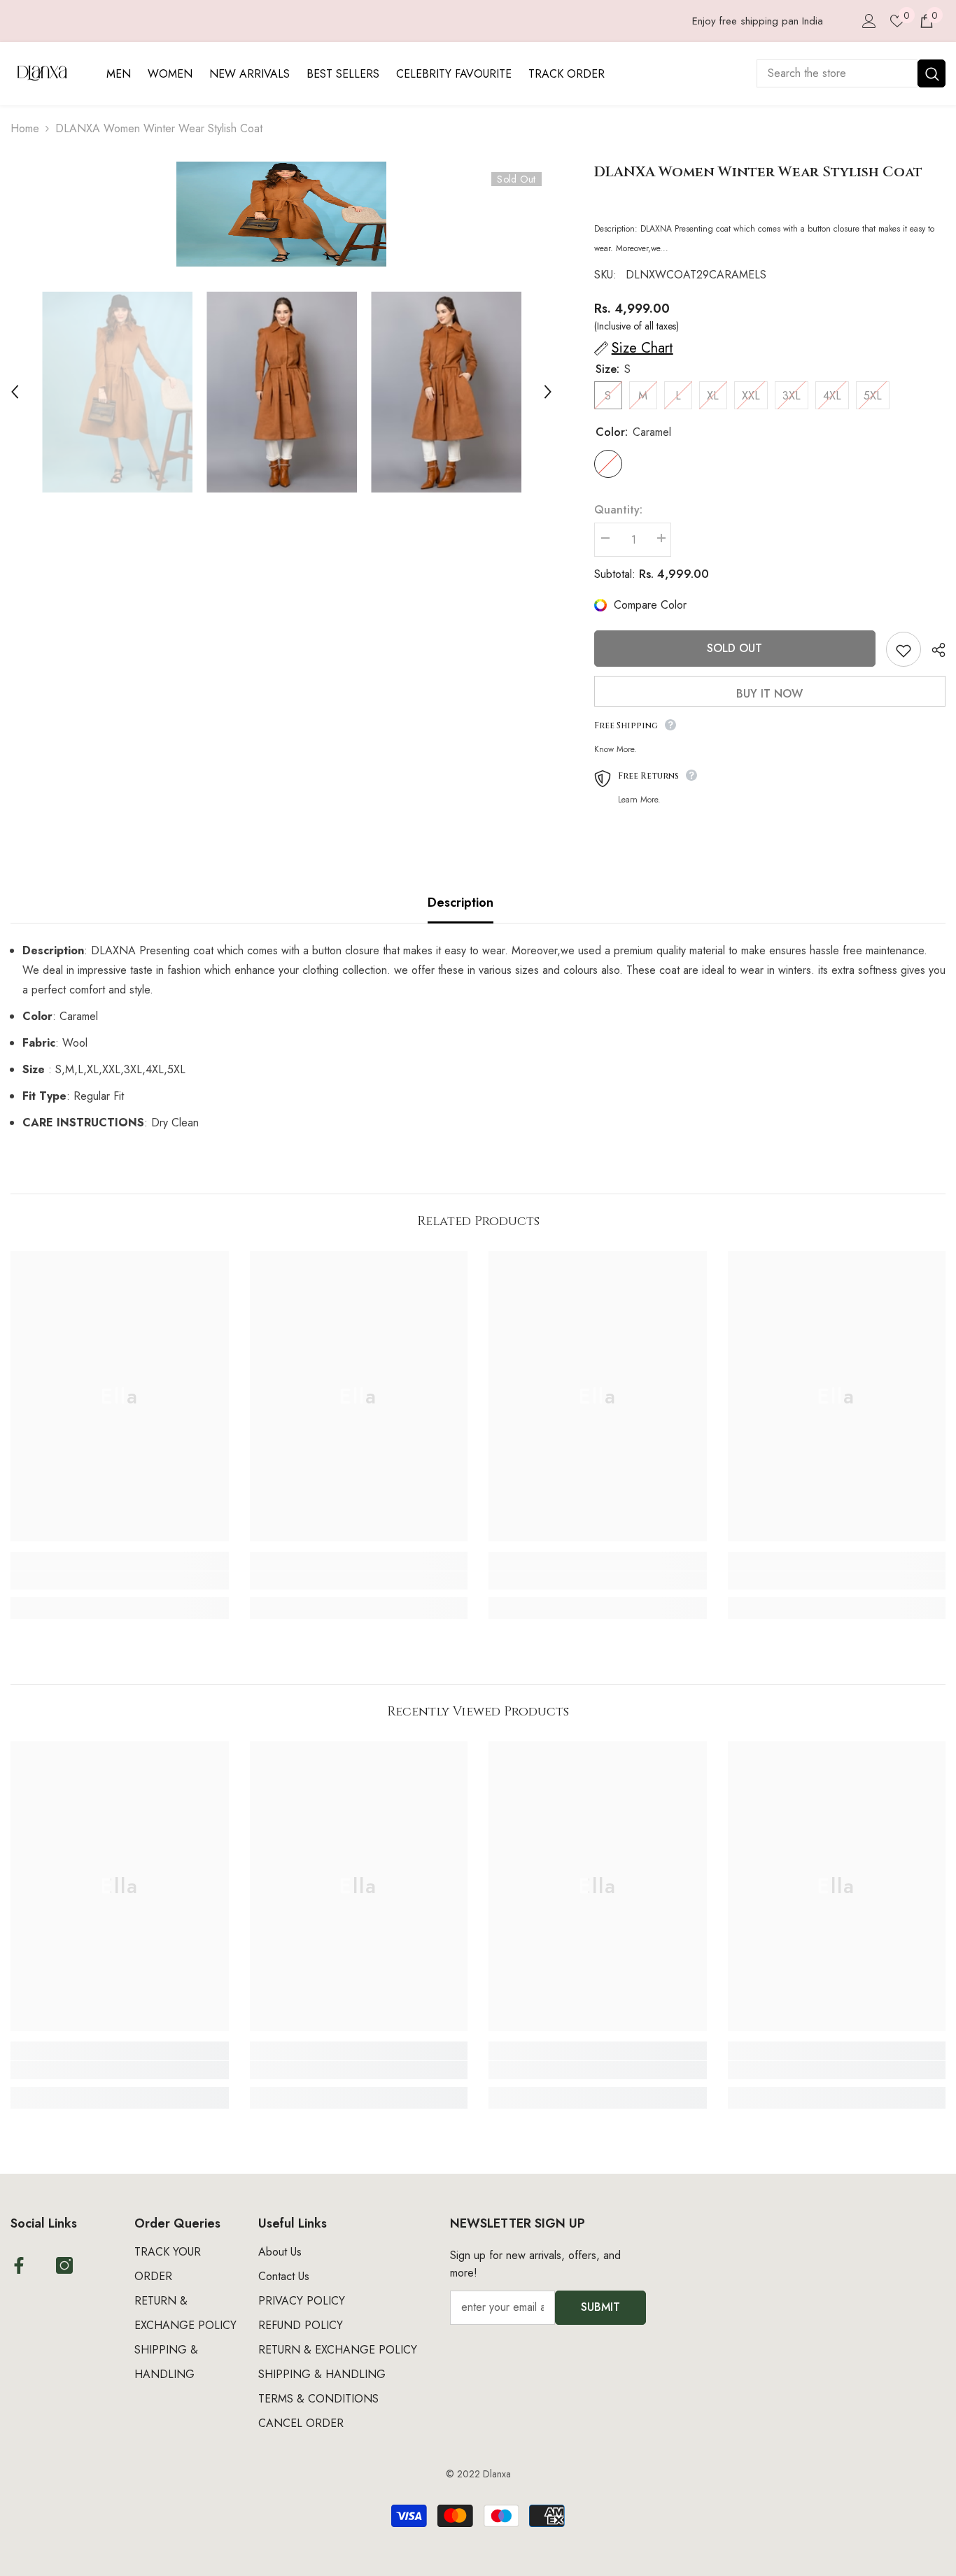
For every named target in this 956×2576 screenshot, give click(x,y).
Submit (600, 2307)
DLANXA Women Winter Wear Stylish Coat (758, 172)
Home (25, 128)
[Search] (851, 73)
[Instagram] (64, 2265)
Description (461, 903)
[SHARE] (933, 650)
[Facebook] (19, 2265)
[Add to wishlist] (904, 649)
